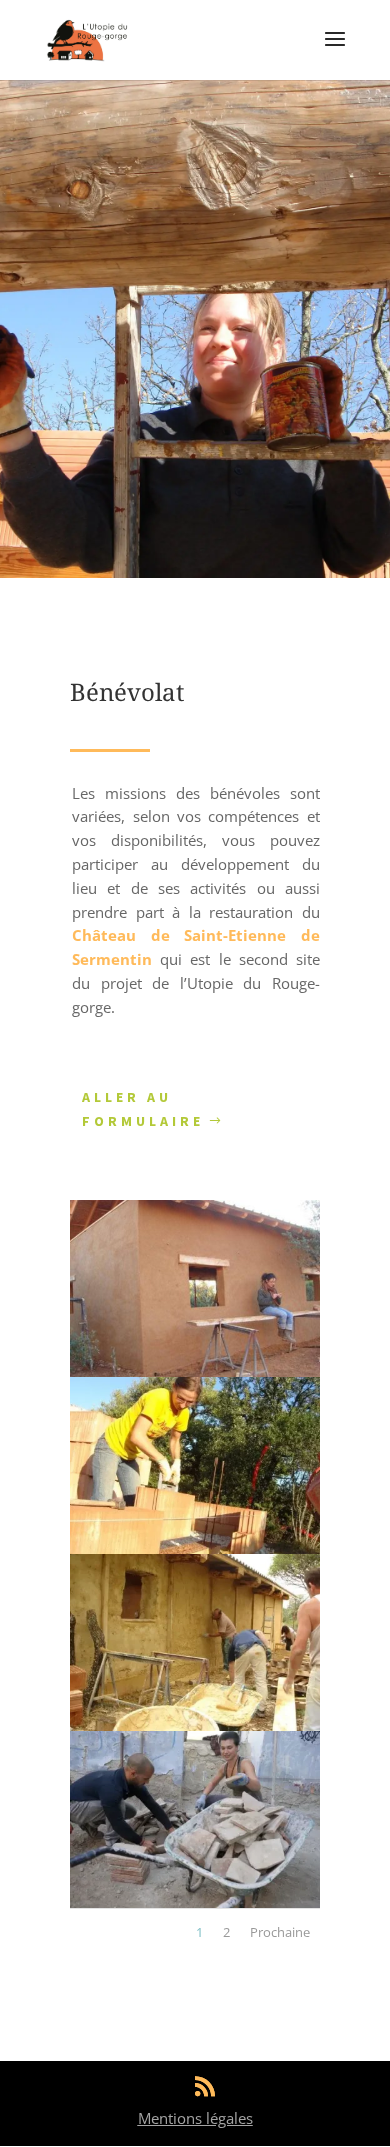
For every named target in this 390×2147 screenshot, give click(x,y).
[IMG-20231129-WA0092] (195, 1548)
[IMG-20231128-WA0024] (195, 1902)
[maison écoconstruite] (195, 1725)
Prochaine (280, 1932)
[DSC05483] (195, 1371)
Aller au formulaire (143, 1109)
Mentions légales (195, 2118)
